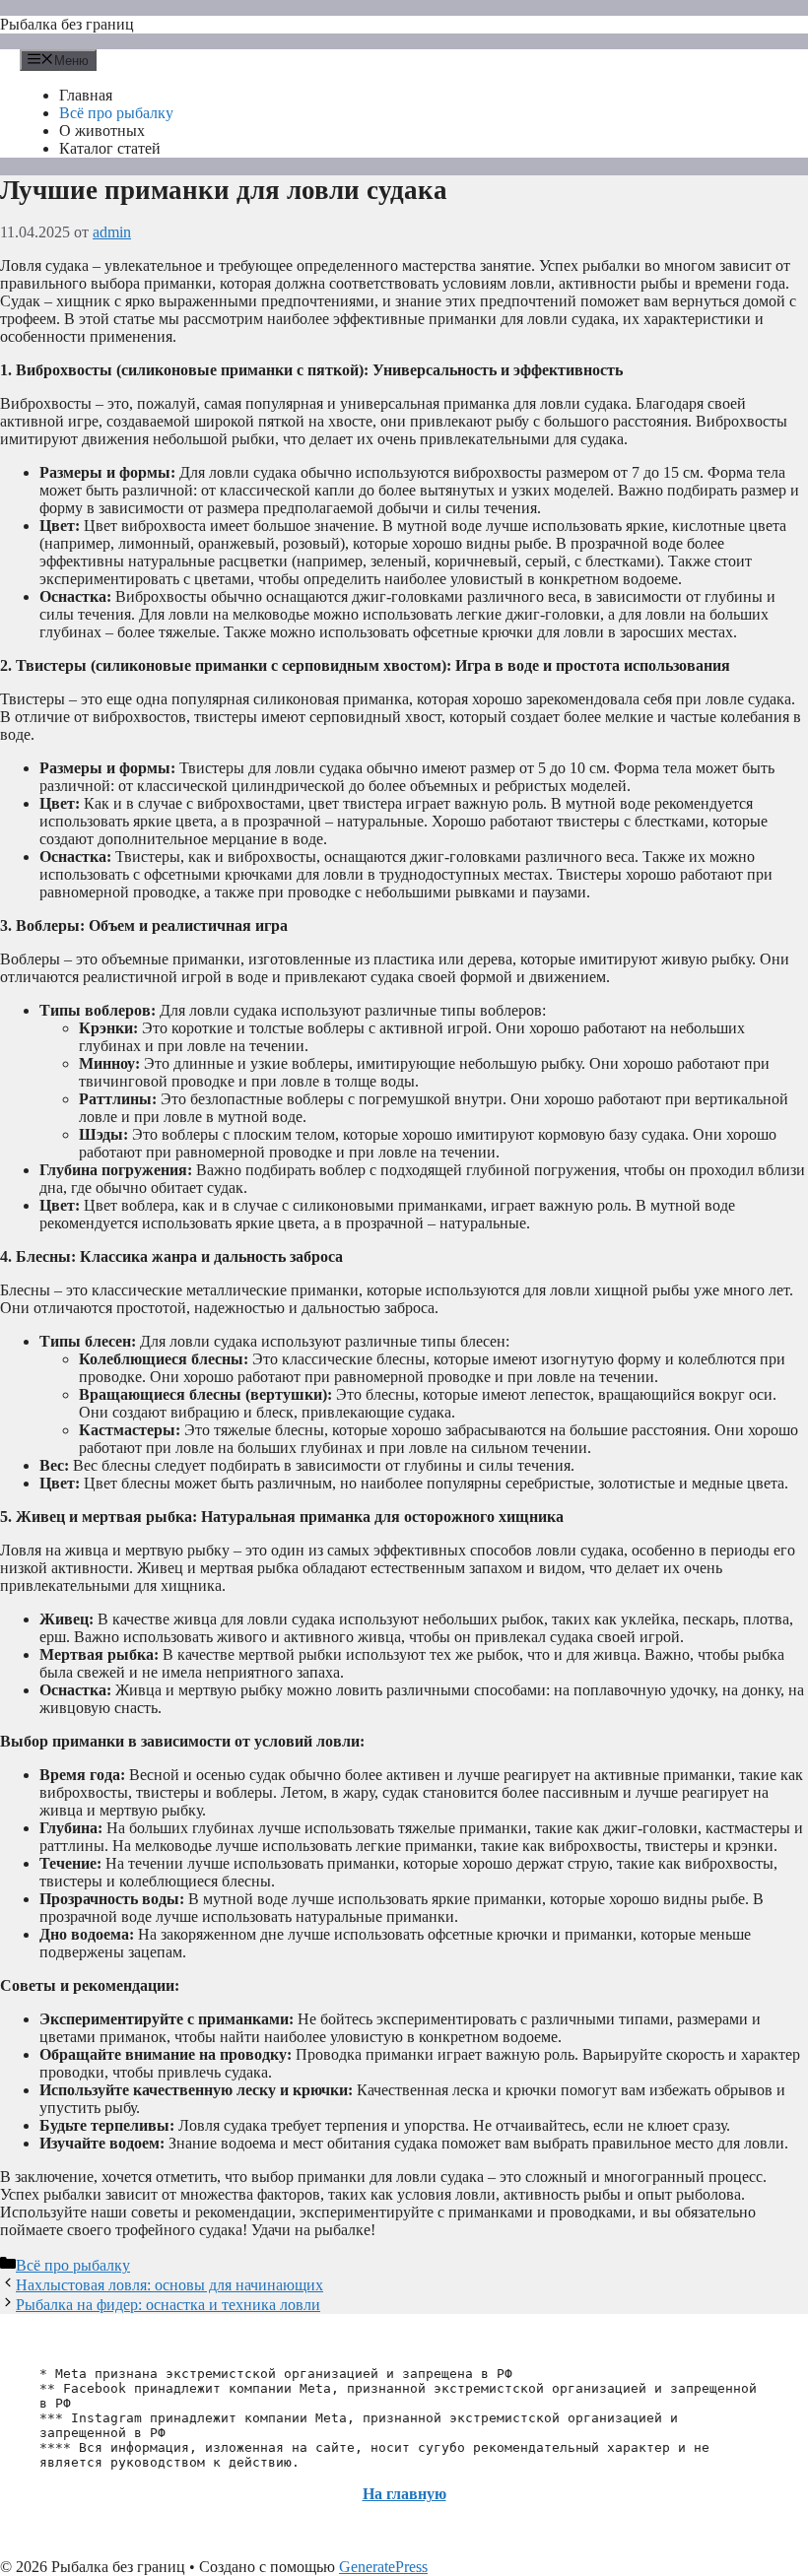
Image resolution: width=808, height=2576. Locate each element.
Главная (86, 95)
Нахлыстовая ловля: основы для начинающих (169, 2285)
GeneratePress (383, 2567)
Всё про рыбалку (116, 113)
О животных (102, 131)
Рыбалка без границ (67, 24)
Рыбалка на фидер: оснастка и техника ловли (168, 2305)
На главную (404, 2494)
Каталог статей (110, 148)
